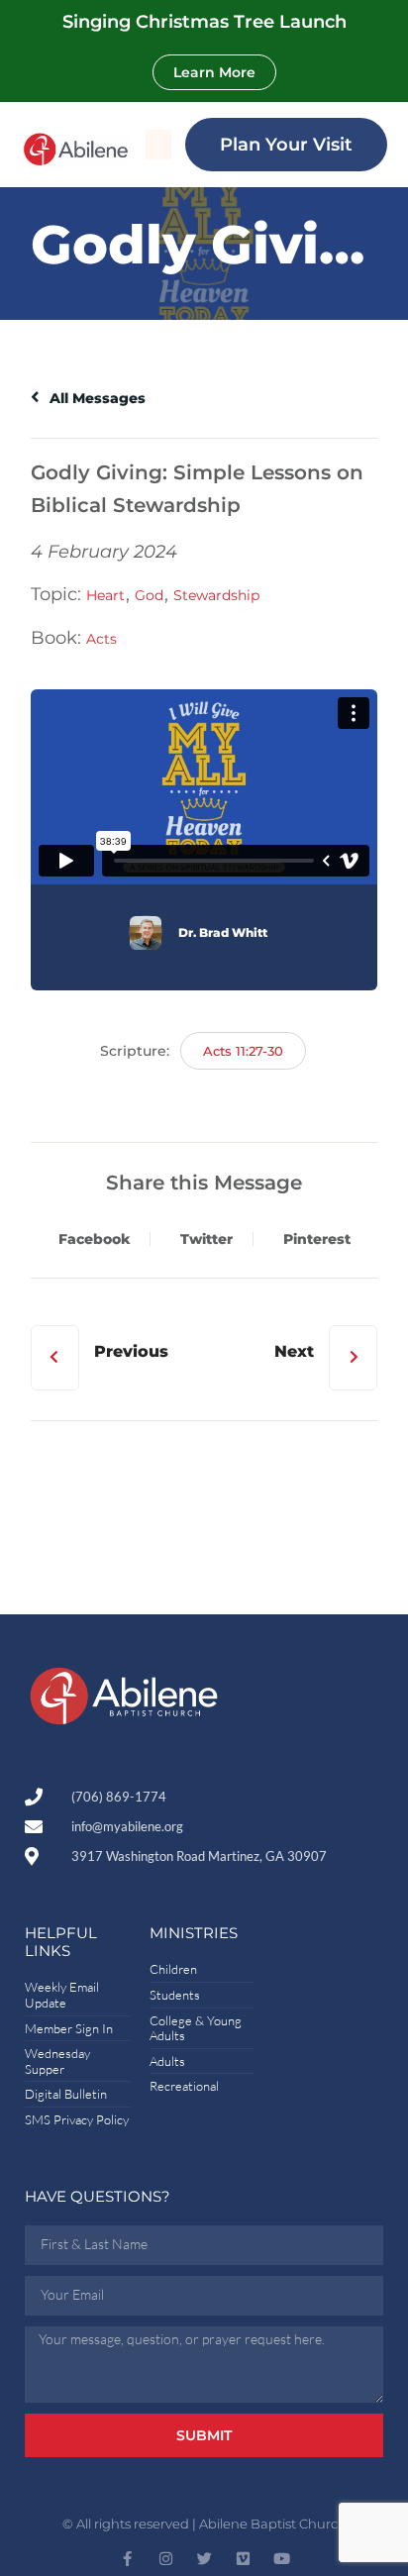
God (149, 595)
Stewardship (216, 595)
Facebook (94, 1239)
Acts (102, 639)
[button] (158, 145)
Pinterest (317, 1239)
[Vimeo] (243, 2559)
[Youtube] (282, 2559)
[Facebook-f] (127, 2559)
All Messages (96, 398)
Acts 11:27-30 (243, 1051)
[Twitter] (204, 2559)
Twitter (206, 1239)
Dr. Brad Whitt (223, 932)
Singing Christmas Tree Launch (204, 22)
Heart (105, 595)
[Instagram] (166, 2559)
